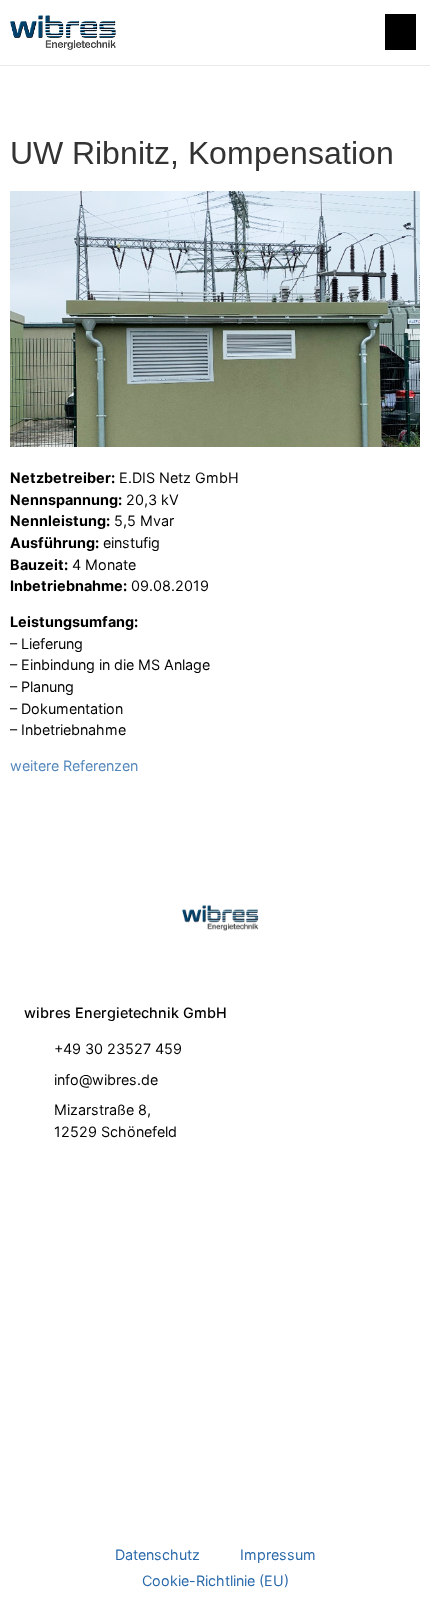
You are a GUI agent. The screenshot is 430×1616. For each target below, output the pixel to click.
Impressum (278, 1554)
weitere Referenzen (74, 765)
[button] (400, 32)
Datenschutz (157, 1554)
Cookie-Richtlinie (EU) (215, 1580)
